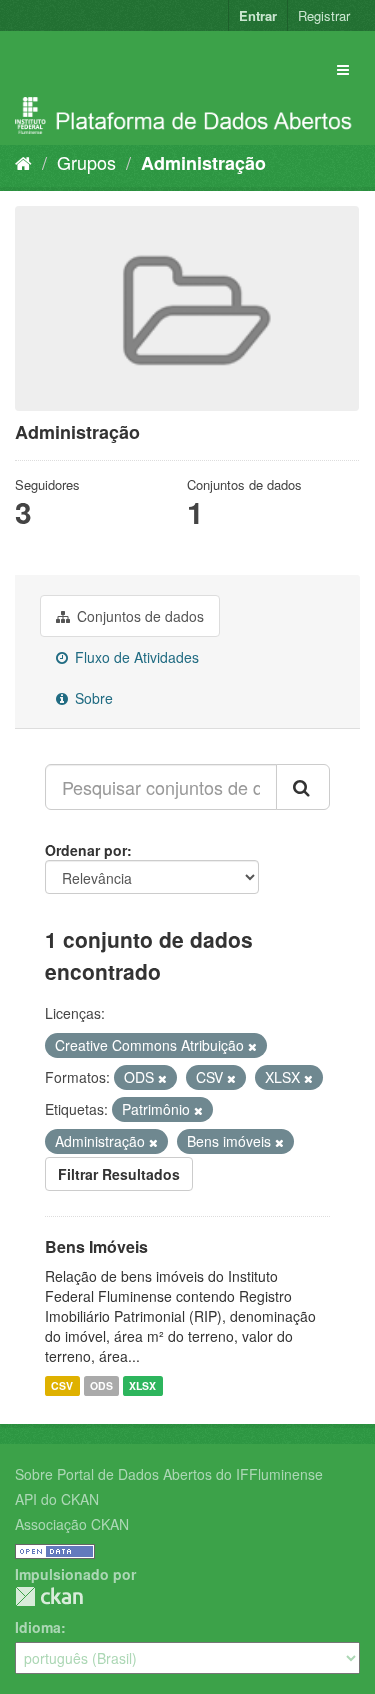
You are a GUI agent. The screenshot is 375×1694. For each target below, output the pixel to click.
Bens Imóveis (96, 1246)
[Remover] (252, 1046)
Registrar (324, 15)
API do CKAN (57, 1499)
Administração (203, 163)
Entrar (258, 15)
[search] (303, 787)
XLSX (142, 1385)
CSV (62, 1385)
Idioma (38, 1627)
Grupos (86, 162)
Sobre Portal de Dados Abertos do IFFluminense (169, 1474)
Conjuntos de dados (138, 616)
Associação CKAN (72, 1524)
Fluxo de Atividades (135, 657)
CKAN (49, 1596)
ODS (101, 1385)
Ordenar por (86, 850)
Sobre (92, 698)
